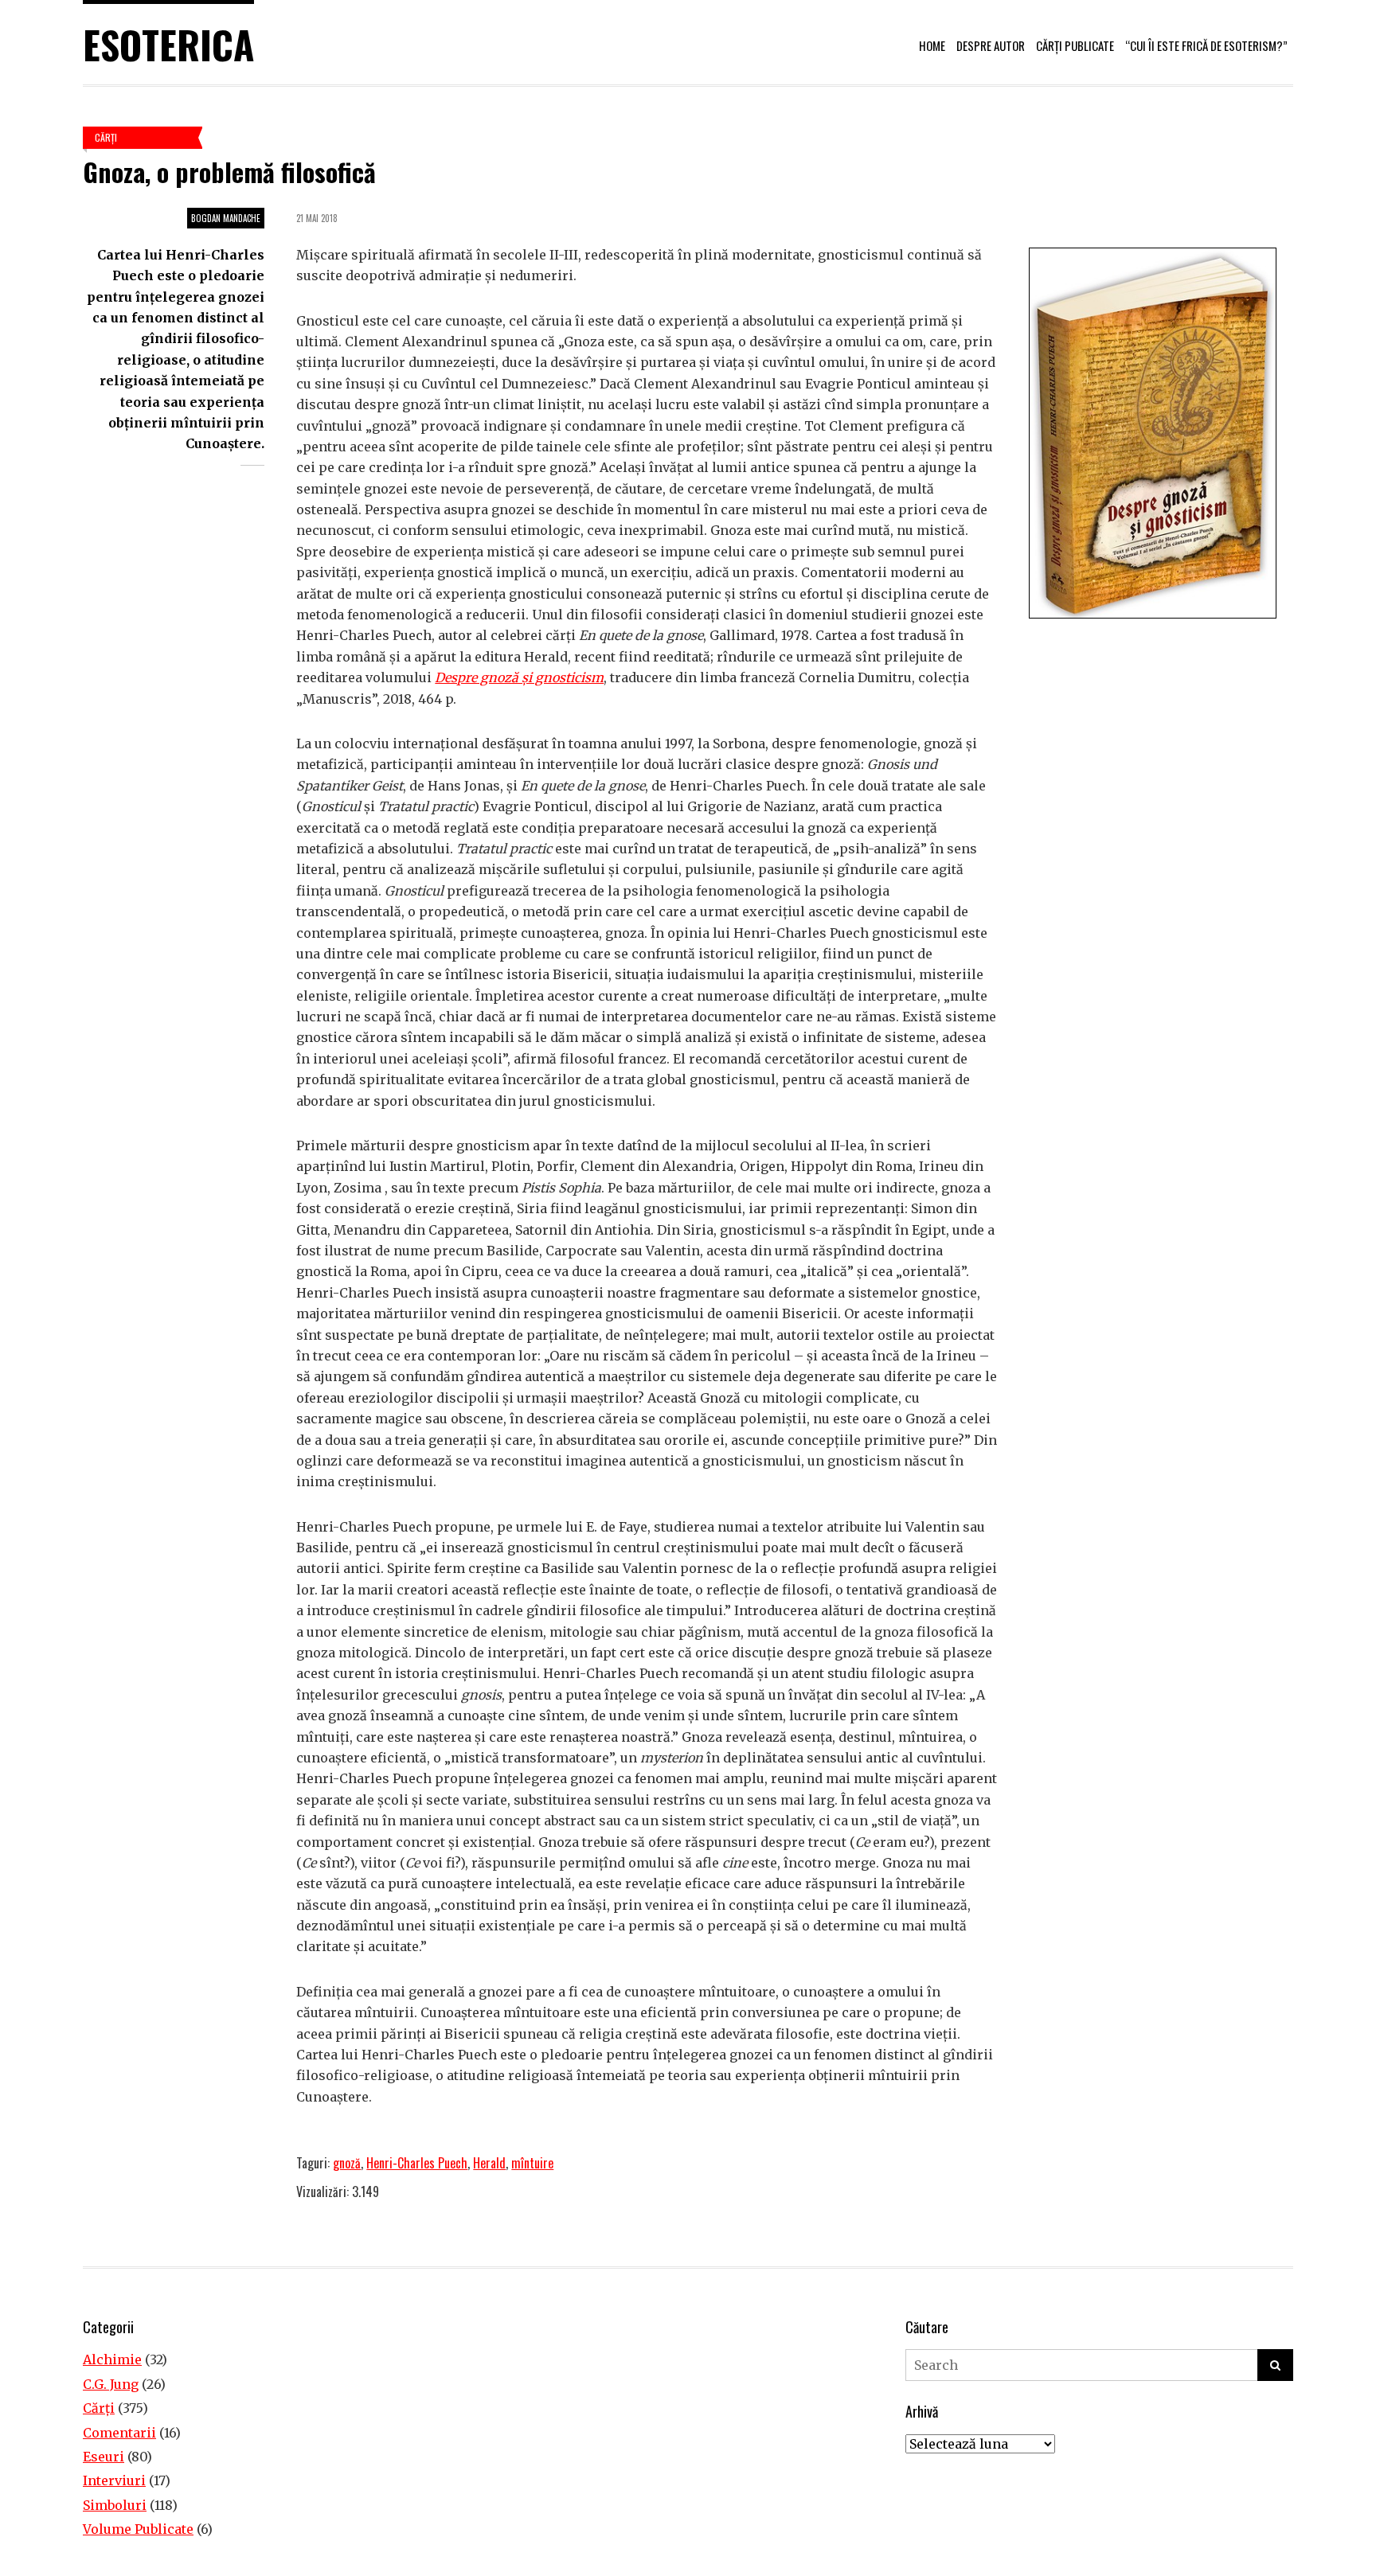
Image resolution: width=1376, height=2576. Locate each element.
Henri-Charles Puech (417, 2163)
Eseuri (104, 2457)
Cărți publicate (1075, 45)
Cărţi (106, 137)
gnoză (347, 2163)
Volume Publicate (138, 2529)
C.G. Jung (111, 2384)
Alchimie (112, 2359)
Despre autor (991, 45)
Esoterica (168, 44)
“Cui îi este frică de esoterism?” (1206, 45)
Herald (489, 2163)
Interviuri (114, 2480)
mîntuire (532, 2163)
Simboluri (115, 2505)
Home (932, 45)
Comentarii (119, 2433)
